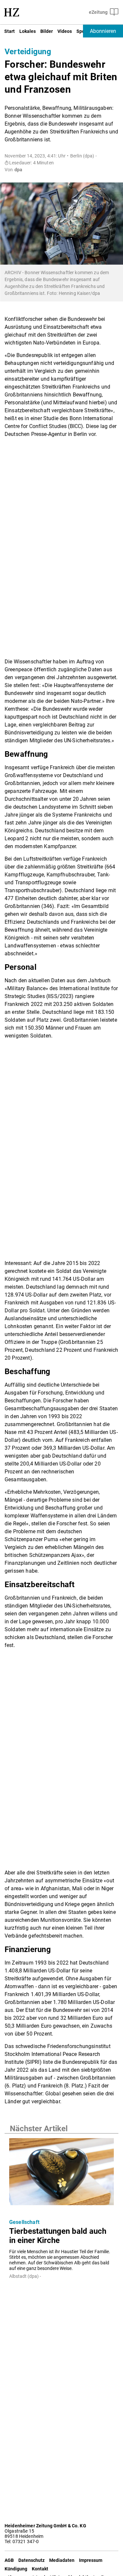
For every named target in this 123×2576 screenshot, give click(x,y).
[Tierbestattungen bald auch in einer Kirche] (61, 2174)
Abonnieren (103, 31)
